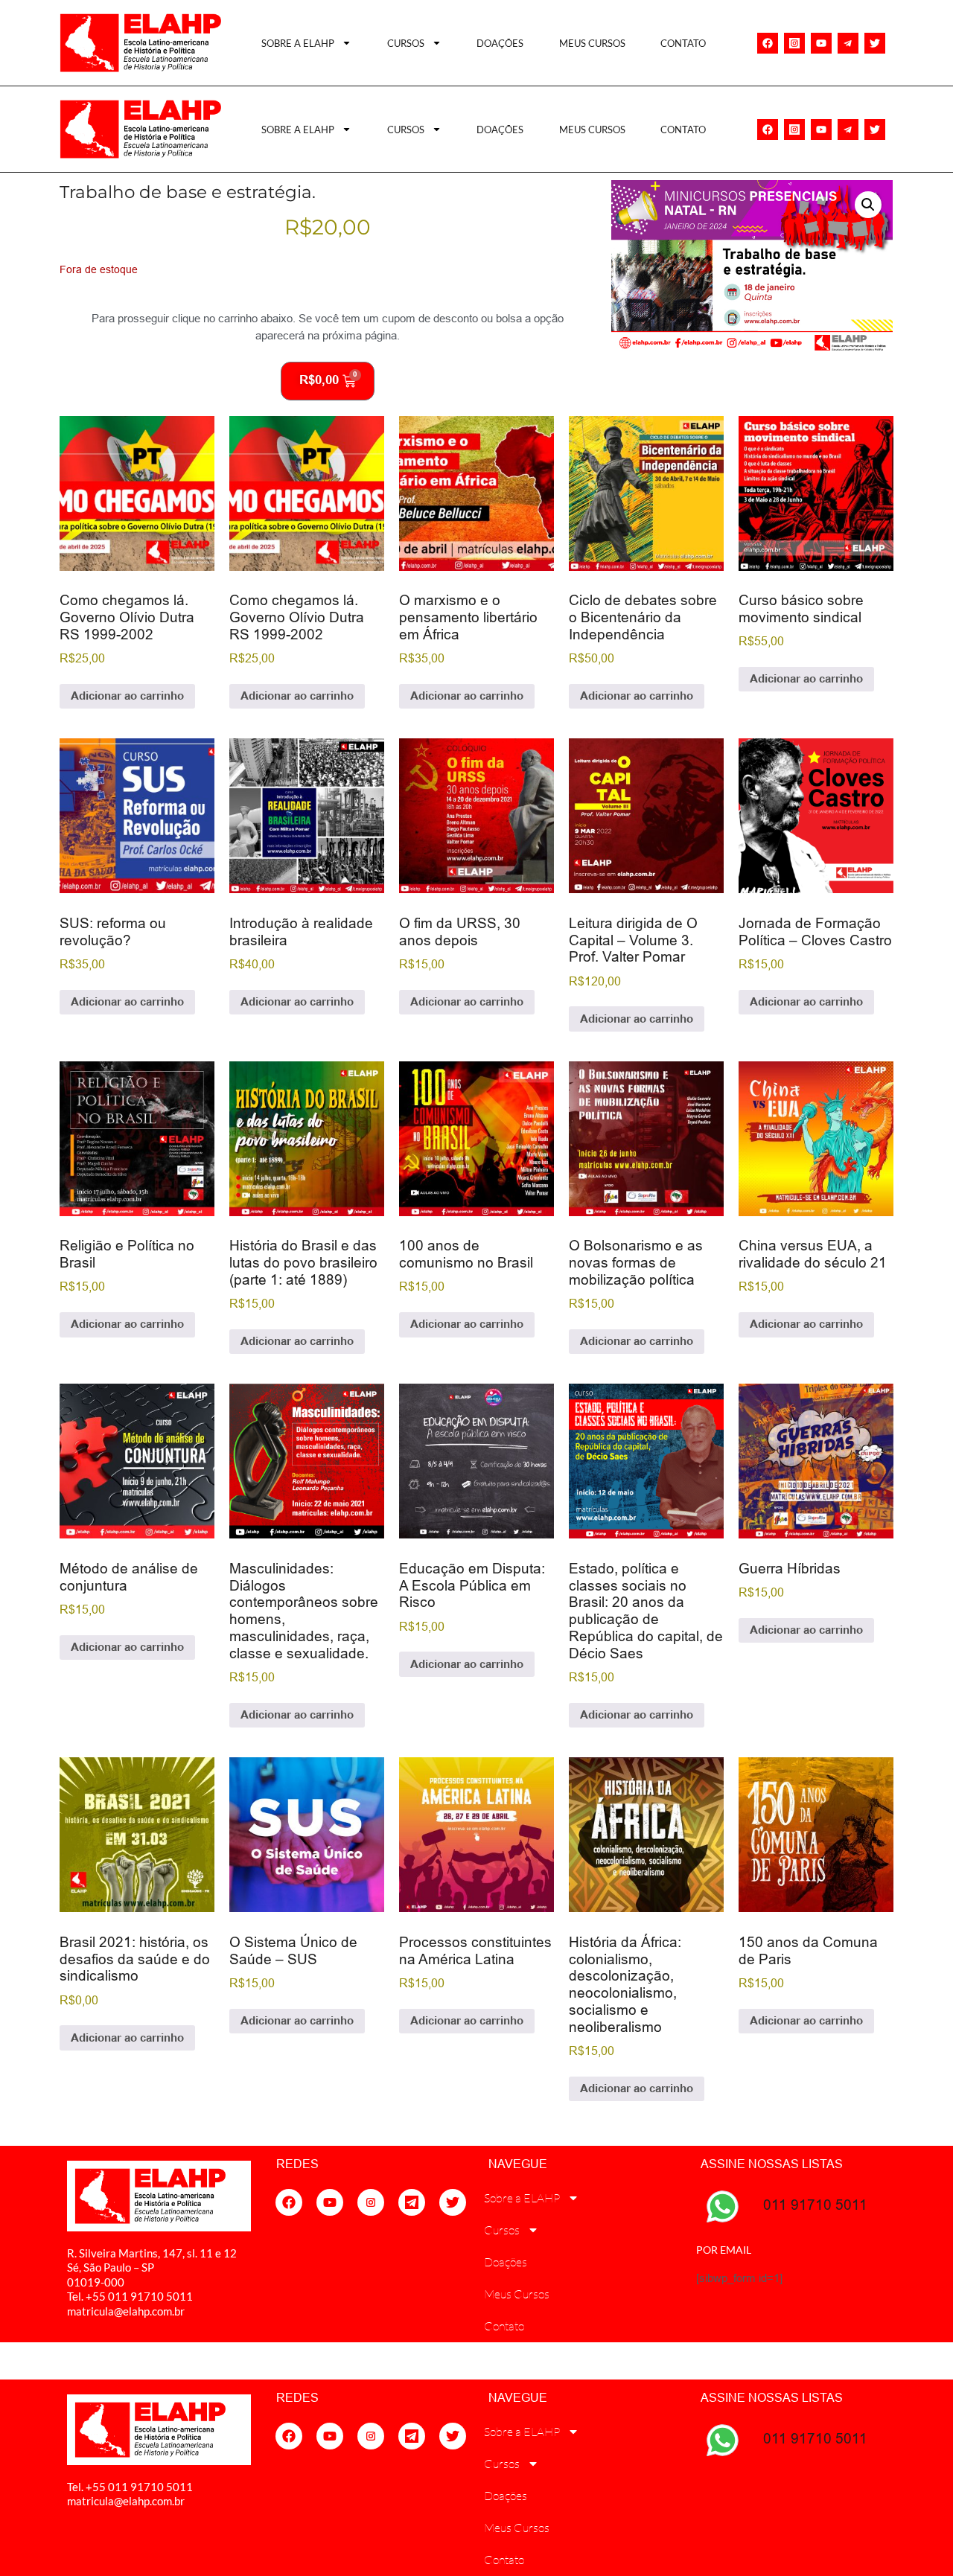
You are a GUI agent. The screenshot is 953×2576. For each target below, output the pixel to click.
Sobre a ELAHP (298, 43)
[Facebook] (768, 43)
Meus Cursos (592, 43)
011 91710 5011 (815, 2205)
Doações (500, 43)
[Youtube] (821, 43)
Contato (683, 43)
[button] (868, 205)
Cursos (406, 43)
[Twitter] (875, 43)
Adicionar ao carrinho (127, 696)
